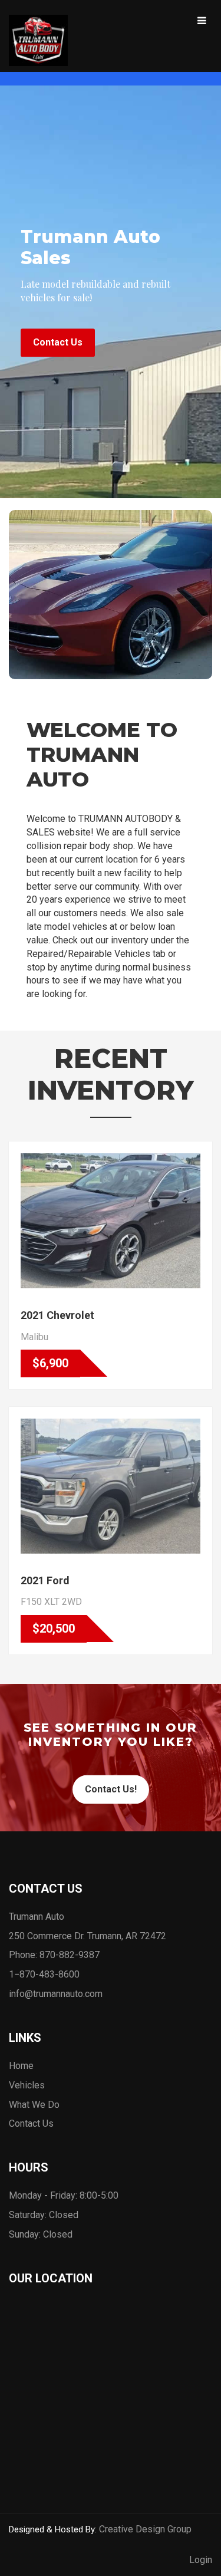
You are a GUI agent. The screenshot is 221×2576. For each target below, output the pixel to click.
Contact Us (58, 342)
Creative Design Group (145, 2529)
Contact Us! (111, 1789)
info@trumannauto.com (56, 1994)
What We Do (34, 2105)
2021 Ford (45, 1580)
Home (21, 2066)
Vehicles (27, 2085)
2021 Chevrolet (57, 1315)
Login (201, 2560)
